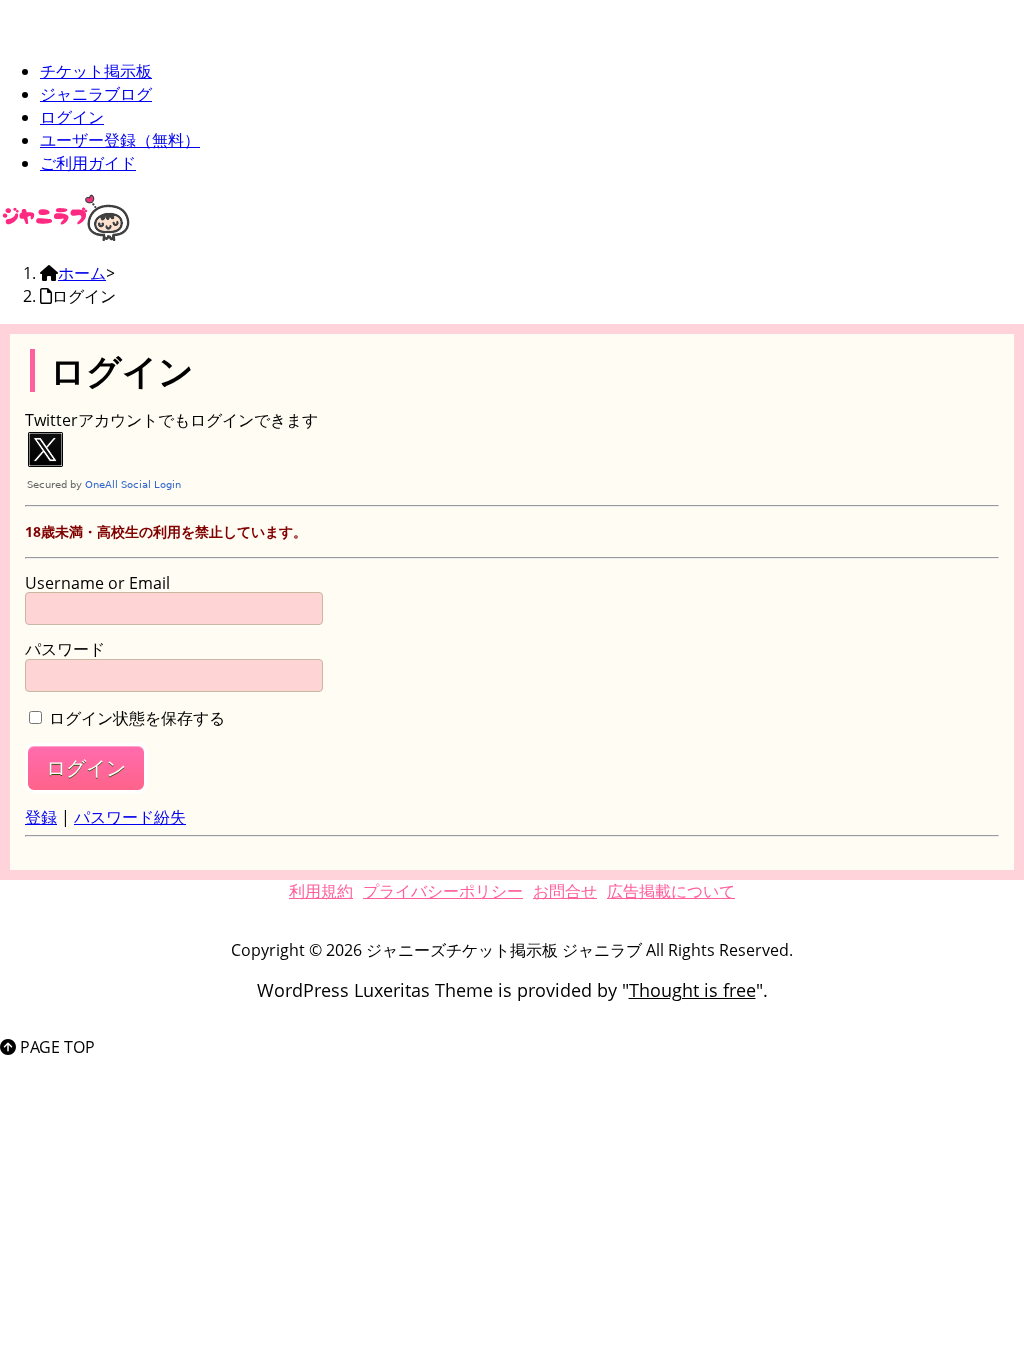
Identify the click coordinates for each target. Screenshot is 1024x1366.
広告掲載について (671, 891)
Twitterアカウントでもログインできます (171, 420)
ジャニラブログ (96, 94)
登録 (41, 817)
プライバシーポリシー (443, 891)
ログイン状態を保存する (137, 719)
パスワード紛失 (130, 817)
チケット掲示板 (96, 71)
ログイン (72, 117)
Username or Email (97, 584)
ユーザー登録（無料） (120, 140)
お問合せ (565, 891)
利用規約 (321, 891)
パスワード (65, 650)
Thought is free (692, 990)
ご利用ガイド (88, 163)
